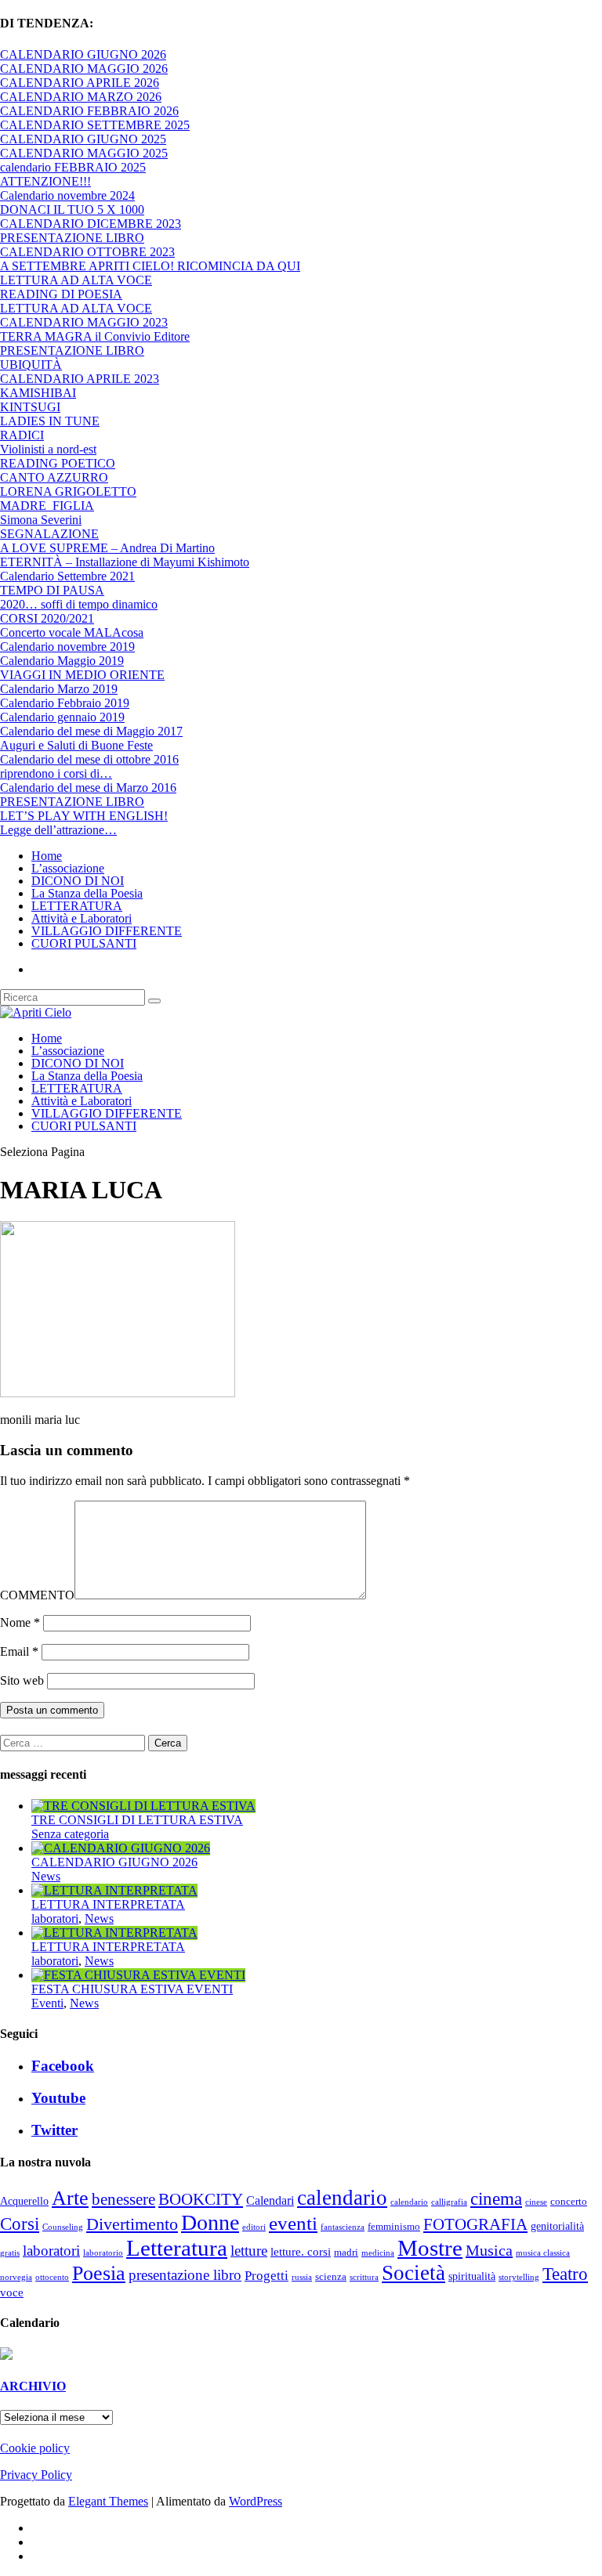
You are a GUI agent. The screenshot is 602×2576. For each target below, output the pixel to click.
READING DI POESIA (61, 294)
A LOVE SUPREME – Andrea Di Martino (107, 548)
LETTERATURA (77, 906)
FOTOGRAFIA (475, 2224)
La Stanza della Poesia (87, 893)
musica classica (543, 2253)
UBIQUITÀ (31, 365)
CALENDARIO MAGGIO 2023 (84, 322)
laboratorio (103, 2253)
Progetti (267, 2276)
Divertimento (132, 2224)
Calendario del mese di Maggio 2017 (91, 731)
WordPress (256, 2501)
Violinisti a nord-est (48, 449)
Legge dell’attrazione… (58, 830)
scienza (331, 2277)
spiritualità (472, 2276)
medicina (378, 2253)
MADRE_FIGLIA (47, 506)
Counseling (63, 2227)
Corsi (20, 2224)
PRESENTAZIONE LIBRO (72, 238)
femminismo (394, 2227)
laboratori (55, 1918)
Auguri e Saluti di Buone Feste (76, 745)
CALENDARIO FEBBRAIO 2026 (89, 111)
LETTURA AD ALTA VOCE (76, 280)
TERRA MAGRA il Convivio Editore (95, 336)
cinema (496, 2198)
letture (249, 2251)
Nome (20, 1622)
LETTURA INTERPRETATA (108, 1904)
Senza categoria (70, 1834)
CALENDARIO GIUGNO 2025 (83, 139)
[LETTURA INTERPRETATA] (114, 1890)
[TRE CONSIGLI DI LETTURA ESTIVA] (143, 1806)
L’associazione (68, 868)
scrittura (364, 2277)
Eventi (47, 2003)
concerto (569, 2202)
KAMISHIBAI (38, 393)
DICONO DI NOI (78, 881)
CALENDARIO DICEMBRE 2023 (91, 224)
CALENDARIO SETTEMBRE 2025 (95, 125)
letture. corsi (301, 2252)
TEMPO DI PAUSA (52, 590)
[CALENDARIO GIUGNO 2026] (121, 1848)
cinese (536, 2202)
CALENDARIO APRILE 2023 (80, 379)
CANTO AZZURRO (54, 477)
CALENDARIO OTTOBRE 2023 (87, 252)
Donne (210, 2222)
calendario (342, 2198)
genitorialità (557, 2226)
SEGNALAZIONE (49, 534)
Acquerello (24, 2201)
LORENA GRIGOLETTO (68, 491)
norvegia (16, 2277)
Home (47, 856)
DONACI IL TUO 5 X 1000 (72, 210)
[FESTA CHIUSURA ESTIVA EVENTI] (138, 1975)
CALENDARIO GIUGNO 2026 (83, 54)
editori (254, 2227)
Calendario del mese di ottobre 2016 (89, 759)
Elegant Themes (108, 2501)
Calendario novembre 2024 (67, 195)
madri (346, 2253)
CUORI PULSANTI (84, 943)
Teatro (565, 2274)
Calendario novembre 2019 (67, 647)
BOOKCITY (201, 2199)
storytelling (519, 2277)
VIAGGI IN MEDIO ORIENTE (82, 675)
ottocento (52, 2277)
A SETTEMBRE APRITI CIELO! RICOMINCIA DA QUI (150, 266)
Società (413, 2273)
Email (19, 1651)
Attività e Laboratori (82, 918)
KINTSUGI (30, 407)
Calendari (270, 2200)
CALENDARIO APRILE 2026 (80, 83)
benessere (123, 2199)
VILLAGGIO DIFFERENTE (107, 931)
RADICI (22, 435)
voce (12, 2292)
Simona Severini (41, 520)
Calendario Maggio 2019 (62, 661)
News (46, 1876)
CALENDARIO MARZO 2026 (81, 97)
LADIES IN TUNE (50, 421)
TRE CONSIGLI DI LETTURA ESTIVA (137, 1820)
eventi (293, 2223)
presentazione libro (185, 2275)
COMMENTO (37, 1595)
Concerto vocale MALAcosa (72, 632)
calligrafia (449, 2202)
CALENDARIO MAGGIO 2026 (84, 69)
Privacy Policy (36, 2475)
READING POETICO (58, 463)
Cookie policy (35, 2448)
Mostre (430, 2248)
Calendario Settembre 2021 (67, 576)
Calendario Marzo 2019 (59, 689)
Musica (489, 2250)
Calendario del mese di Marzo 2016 (88, 788)
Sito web (22, 1680)
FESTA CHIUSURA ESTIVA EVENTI (132, 1989)
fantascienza (343, 2227)
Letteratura (177, 2248)
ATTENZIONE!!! (45, 181)
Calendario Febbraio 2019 (65, 703)
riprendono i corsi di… (56, 773)
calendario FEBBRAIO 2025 (73, 167)
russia (302, 2277)
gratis (10, 2253)
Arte (70, 2198)
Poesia (99, 2273)
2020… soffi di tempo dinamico (79, 604)
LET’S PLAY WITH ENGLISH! (84, 816)
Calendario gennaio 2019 (62, 717)
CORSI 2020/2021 (47, 618)
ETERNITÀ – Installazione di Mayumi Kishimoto (125, 562)
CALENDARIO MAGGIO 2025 (84, 153)
